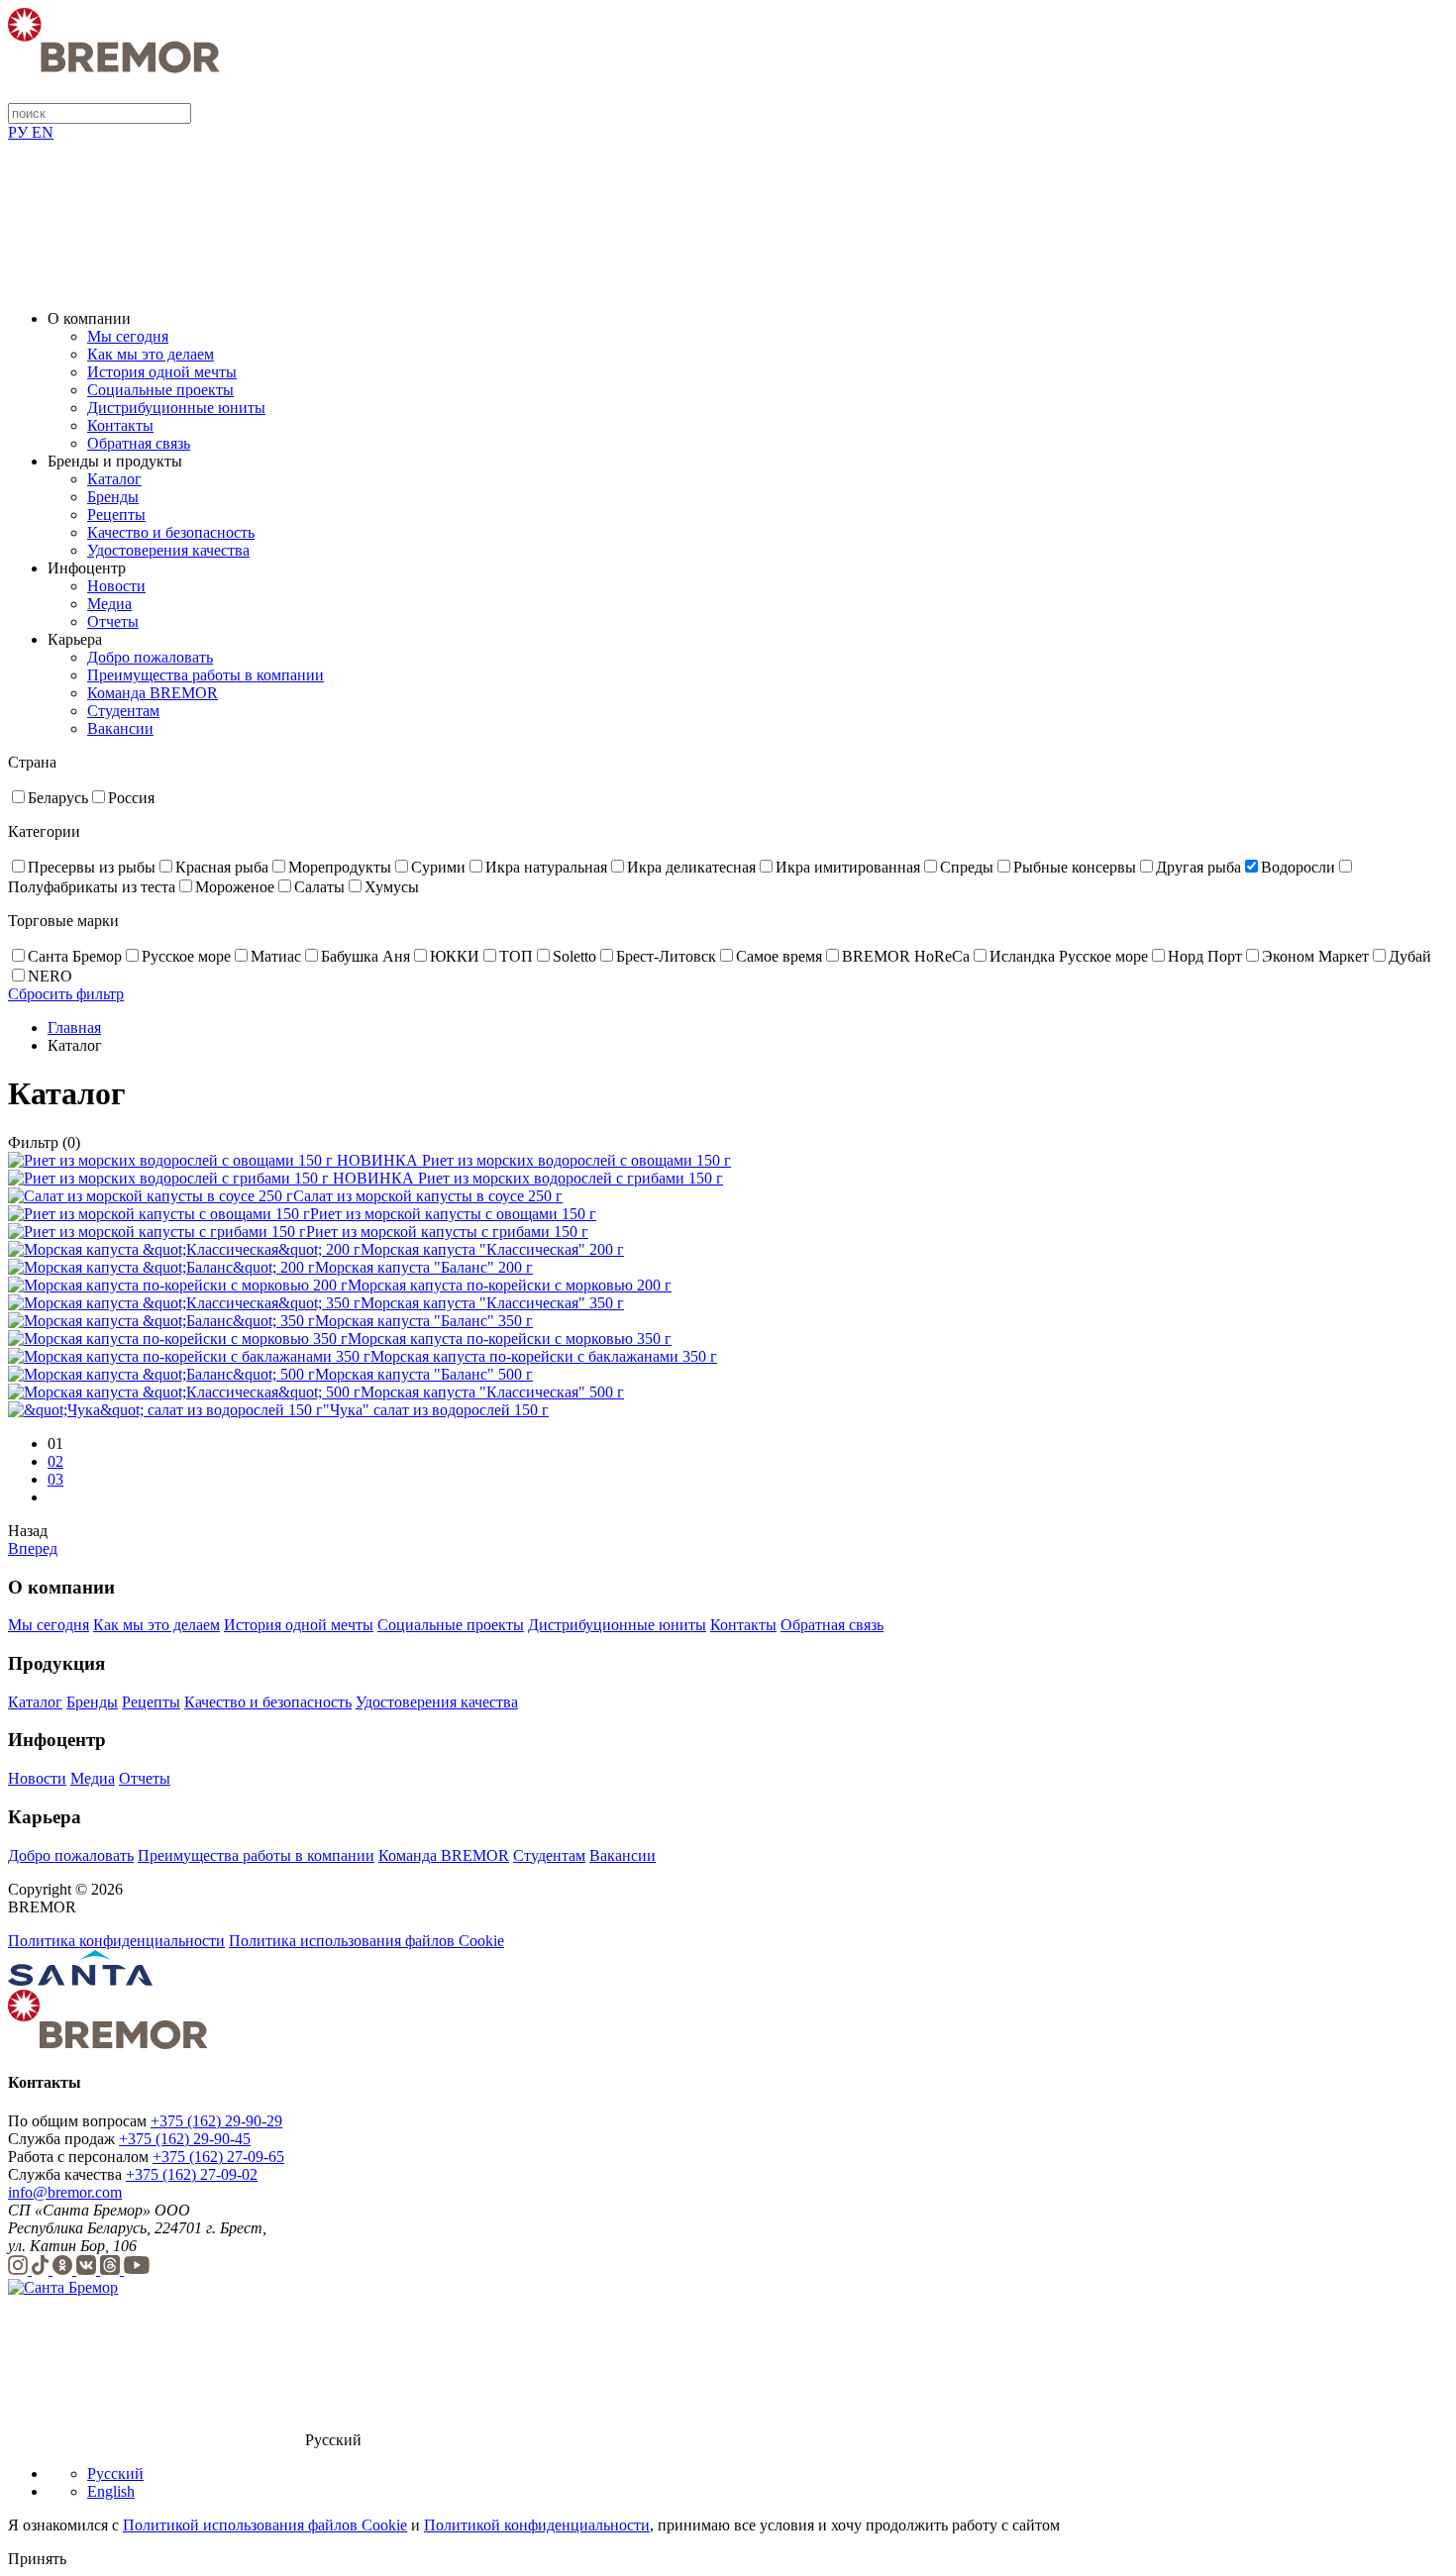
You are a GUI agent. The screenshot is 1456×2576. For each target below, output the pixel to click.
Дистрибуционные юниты (176, 408)
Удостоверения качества (168, 550)
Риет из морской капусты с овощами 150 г (453, 1214)
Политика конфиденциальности (116, 1941)
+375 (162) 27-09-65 (218, 2157)
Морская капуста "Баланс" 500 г (424, 1374)
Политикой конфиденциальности (537, 2525)
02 (55, 1461)
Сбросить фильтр (66, 994)
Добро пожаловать (150, 657)
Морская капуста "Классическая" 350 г (492, 1303)
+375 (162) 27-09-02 (192, 2174)
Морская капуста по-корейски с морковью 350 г (510, 1339)
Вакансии (120, 728)
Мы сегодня (128, 336)
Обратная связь (139, 443)
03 (55, 1479)
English (111, 2491)
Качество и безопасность (171, 532)
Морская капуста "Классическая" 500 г (492, 1392)
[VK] (88, 2269)
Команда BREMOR (153, 693)
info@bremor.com (65, 2192)
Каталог (114, 479)
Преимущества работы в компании (206, 675)
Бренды (113, 497)
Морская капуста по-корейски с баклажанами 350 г (544, 1356)
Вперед (33, 1548)
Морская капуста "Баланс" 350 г (424, 1321)
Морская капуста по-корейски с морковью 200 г (510, 1285)
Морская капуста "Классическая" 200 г (492, 1249)
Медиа (109, 604)
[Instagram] (20, 2269)
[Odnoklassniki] (64, 2269)
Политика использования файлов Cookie (366, 1941)
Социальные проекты (160, 390)
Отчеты (113, 621)
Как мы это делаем (151, 354)
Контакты (120, 425)
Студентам (123, 711)
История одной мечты (162, 372)
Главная (74, 1028)
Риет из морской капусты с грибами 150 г (447, 1232)
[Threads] (112, 2269)
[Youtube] (137, 2269)
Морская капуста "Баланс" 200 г (424, 1267)
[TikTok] (42, 2269)
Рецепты (116, 515)
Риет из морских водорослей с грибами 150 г (571, 1178)
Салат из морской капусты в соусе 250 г (428, 1196)
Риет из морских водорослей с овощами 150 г (576, 1160)
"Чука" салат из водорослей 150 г (436, 1410)
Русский (115, 2473)
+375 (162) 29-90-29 (216, 2121)
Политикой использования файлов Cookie (265, 2525)
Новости (116, 586)
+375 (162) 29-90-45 (185, 2139)
